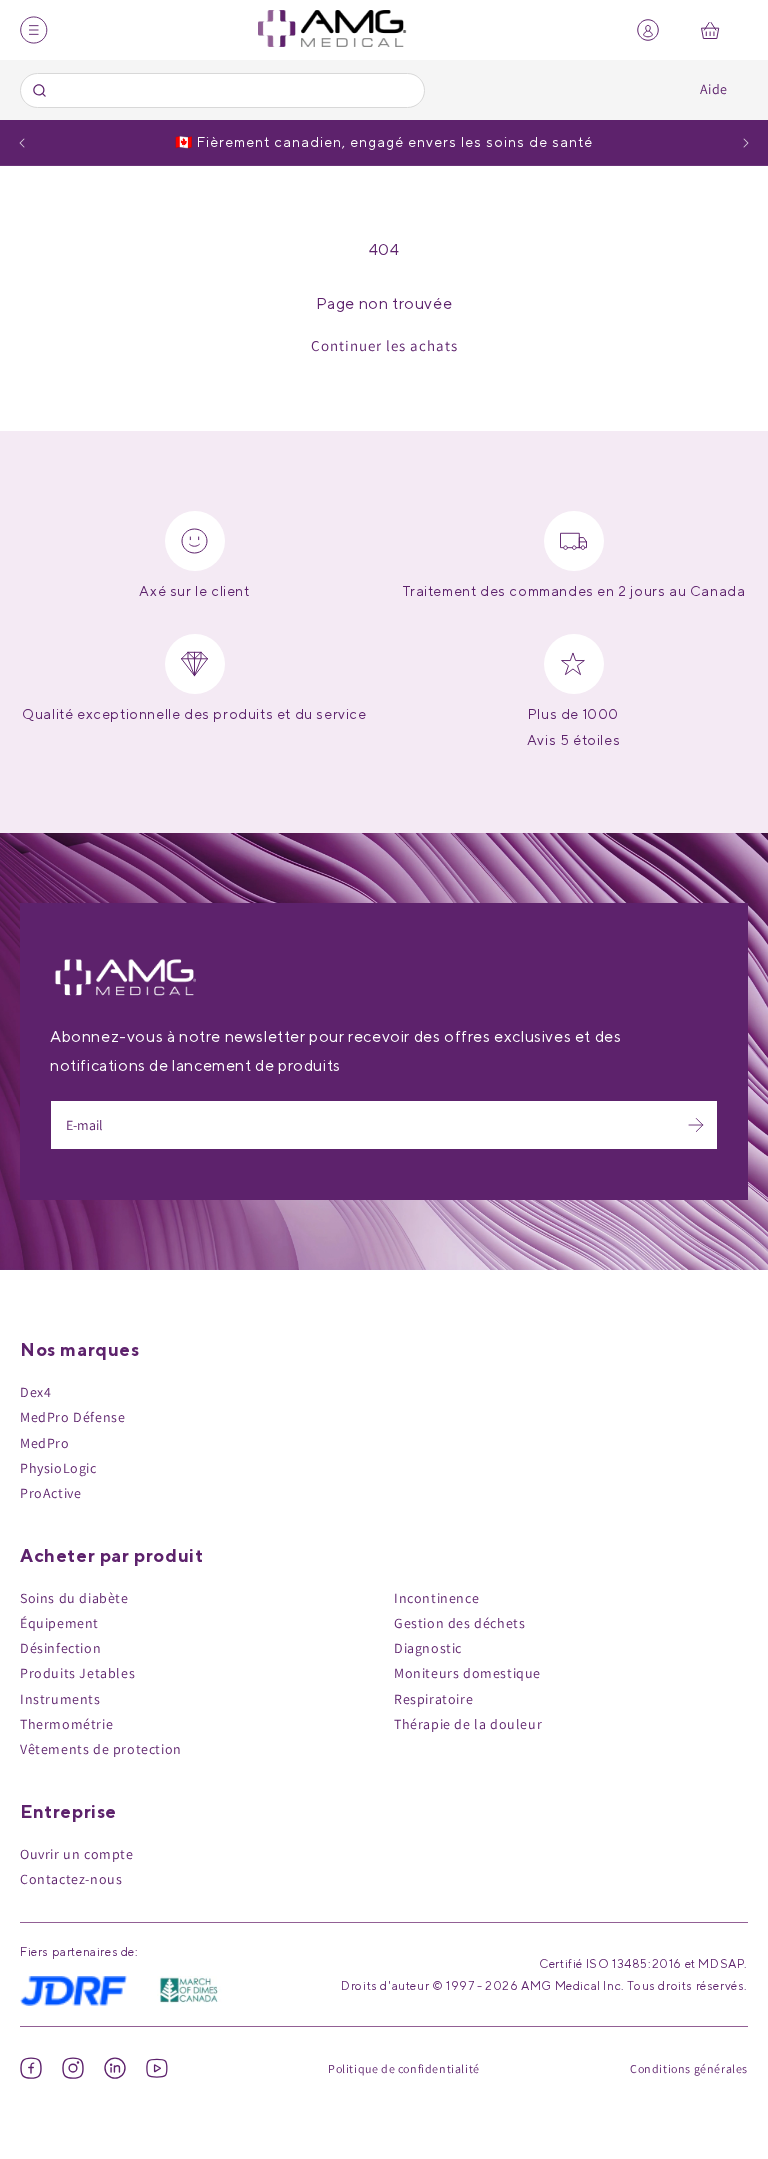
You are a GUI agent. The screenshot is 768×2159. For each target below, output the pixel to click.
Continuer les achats (384, 345)
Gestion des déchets (459, 1623)
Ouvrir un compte (77, 1854)
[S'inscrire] (696, 1125)
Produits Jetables (77, 1673)
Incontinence (436, 1598)
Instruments (60, 1699)
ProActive (50, 1493)
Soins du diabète (74, 1598)
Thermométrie (66, 1724)
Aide (714, 89)
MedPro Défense (72, 1417)
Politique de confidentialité (404, 2068)
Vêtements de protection (101, 1749)
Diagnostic (428, 1648)
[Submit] (42, 90)
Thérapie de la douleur (468, 1724)
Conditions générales (689, 2068)
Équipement (59, 1623)
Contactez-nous (71, 1879)
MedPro (45, 1443)
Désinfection (60, 1648)
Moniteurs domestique (467, 1673)
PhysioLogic (58, 1468)
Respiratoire (433, 1699)
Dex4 (35, 1392)
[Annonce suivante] (746, 143)
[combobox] (222, 90)
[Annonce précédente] (22, 143)
